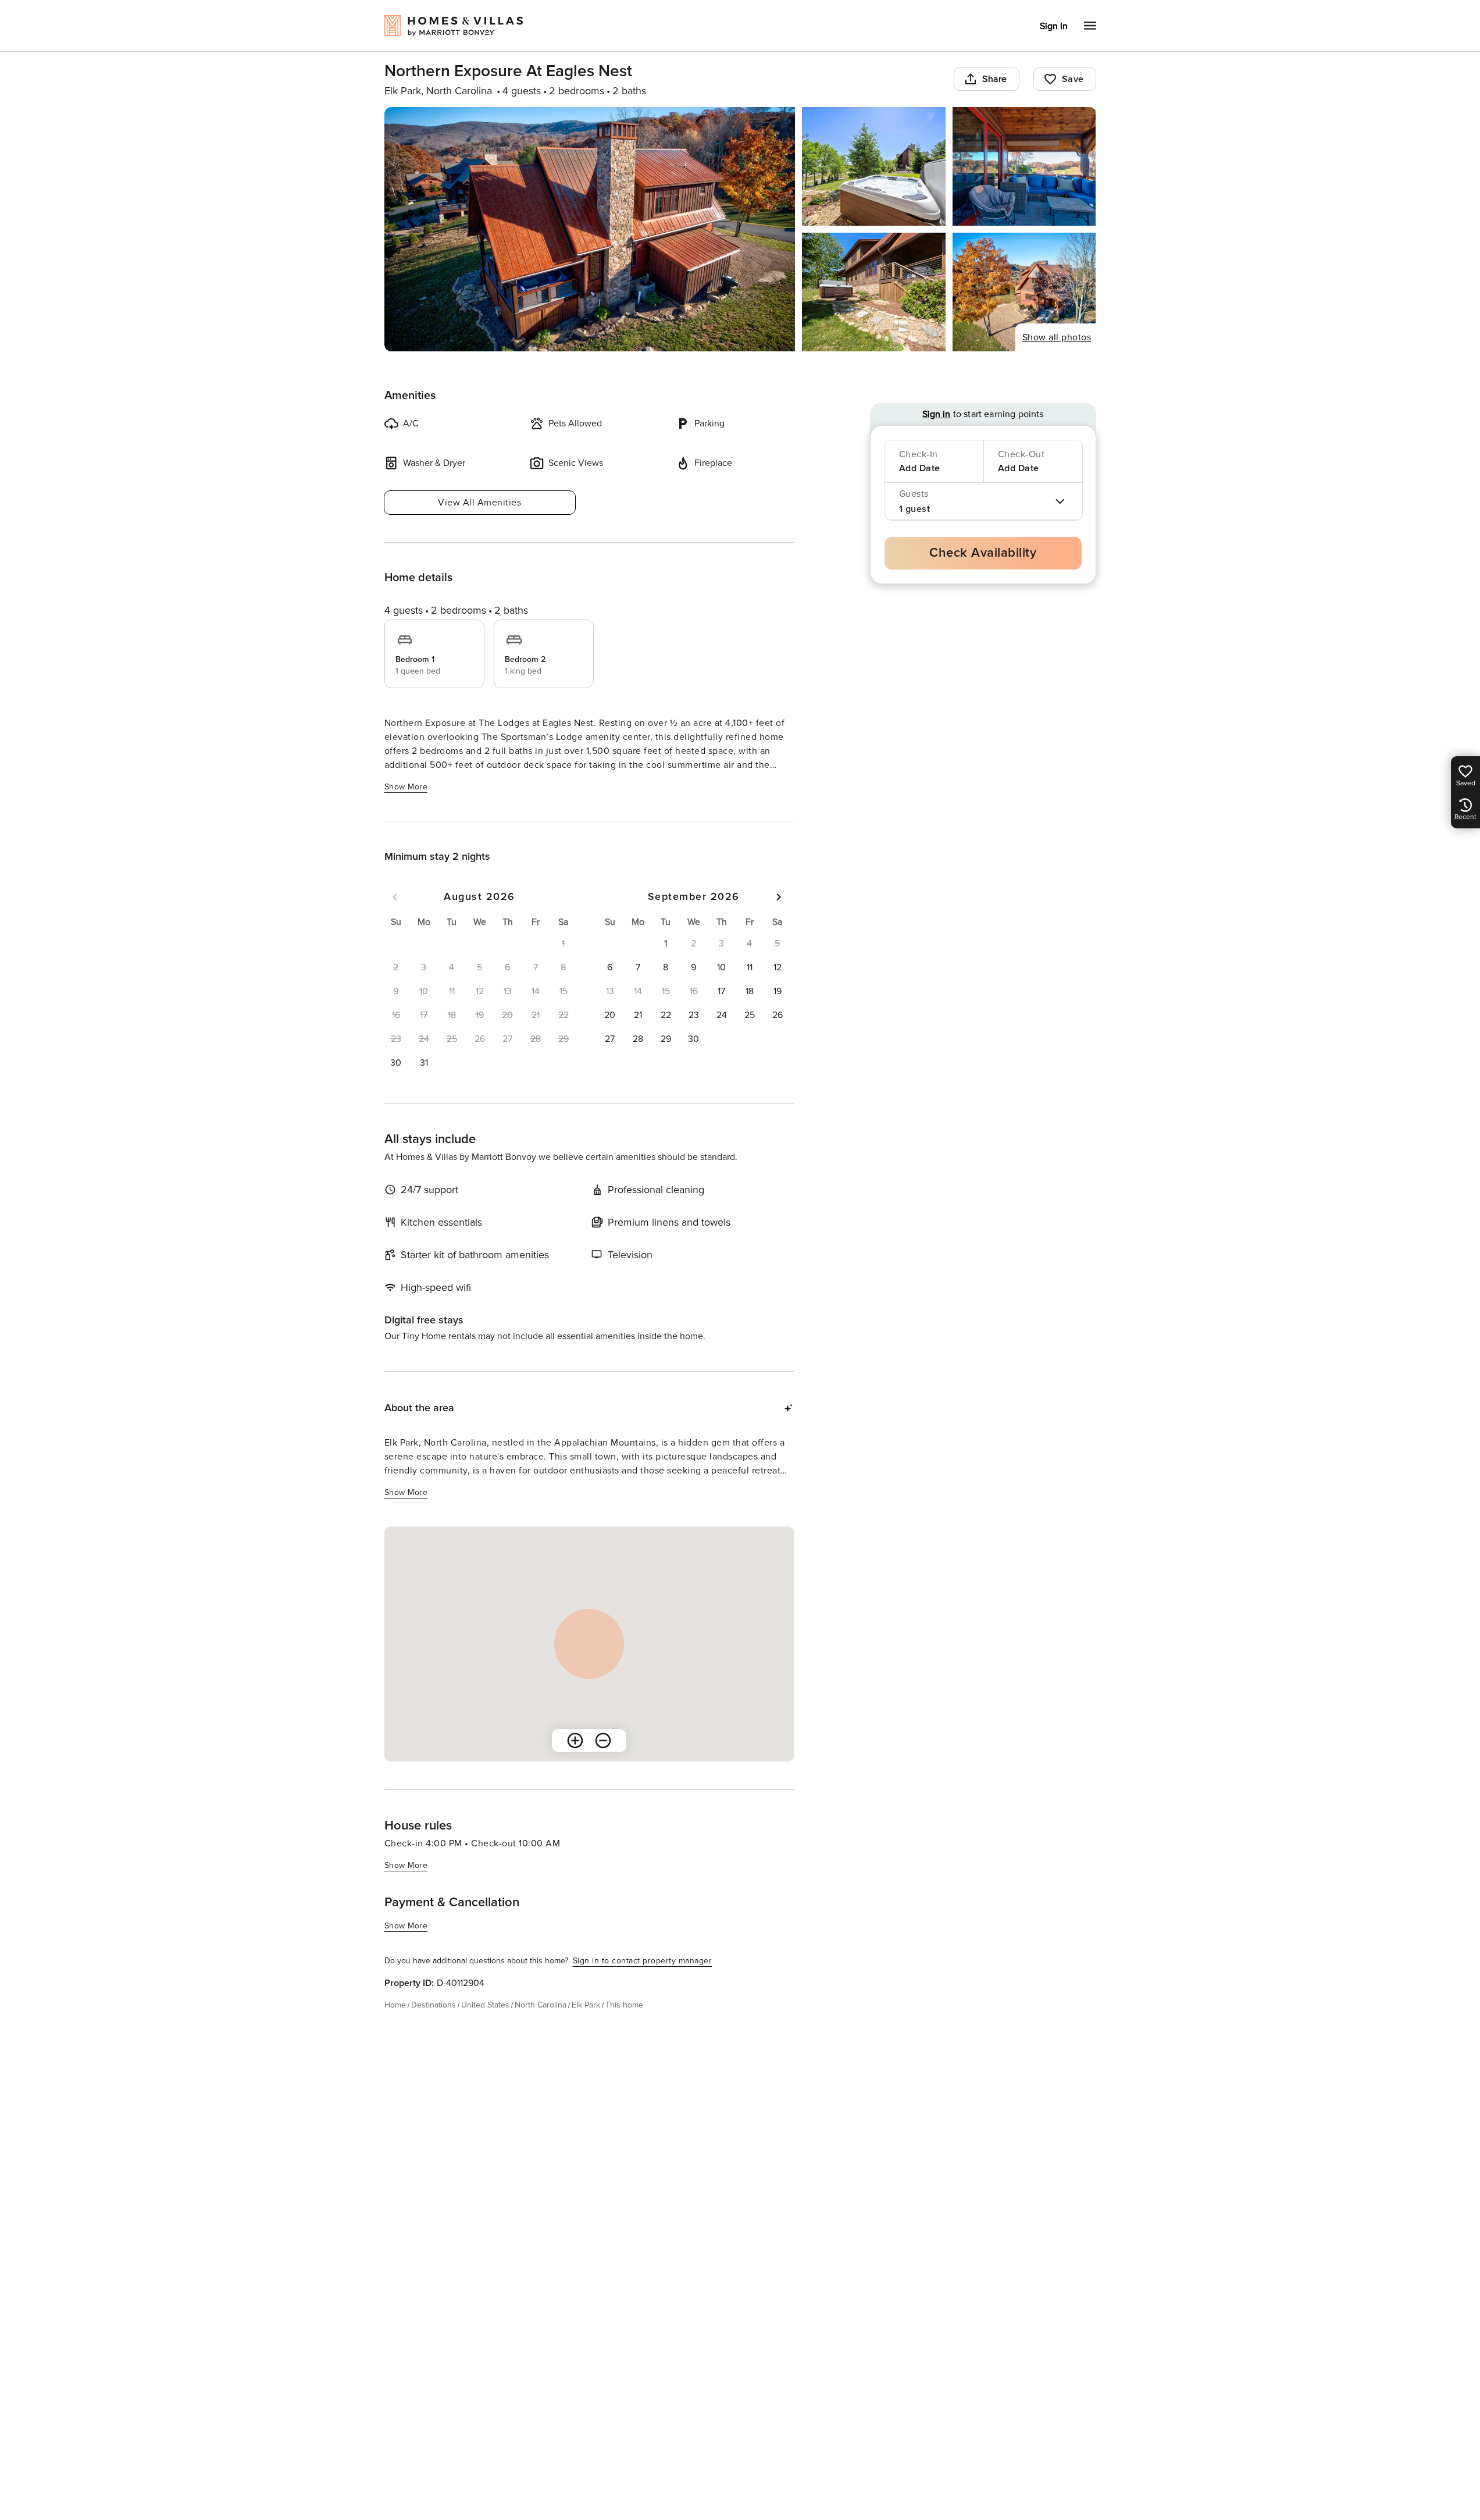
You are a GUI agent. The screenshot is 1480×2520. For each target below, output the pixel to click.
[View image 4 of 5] (874, 292)
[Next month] (779, 897)
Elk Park (586, 2005)
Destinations (434, 2005)
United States (485, 2005)
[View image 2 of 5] (874, 166)
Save (1073, 79)
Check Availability (983, 553)
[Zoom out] (603, 1740)
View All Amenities (479, 503)
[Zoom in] (575, 1740)
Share (995, 79)
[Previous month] (395, 897)
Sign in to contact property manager (643, 1961)
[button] (396, 1063)
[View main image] (590, 229)
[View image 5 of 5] (1024, 292)
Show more (406, 787)
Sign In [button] (1054, 26)
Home (395, 2005)
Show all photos (1057, 337)
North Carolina (541, 2005)
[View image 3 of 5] (1024, 166)
